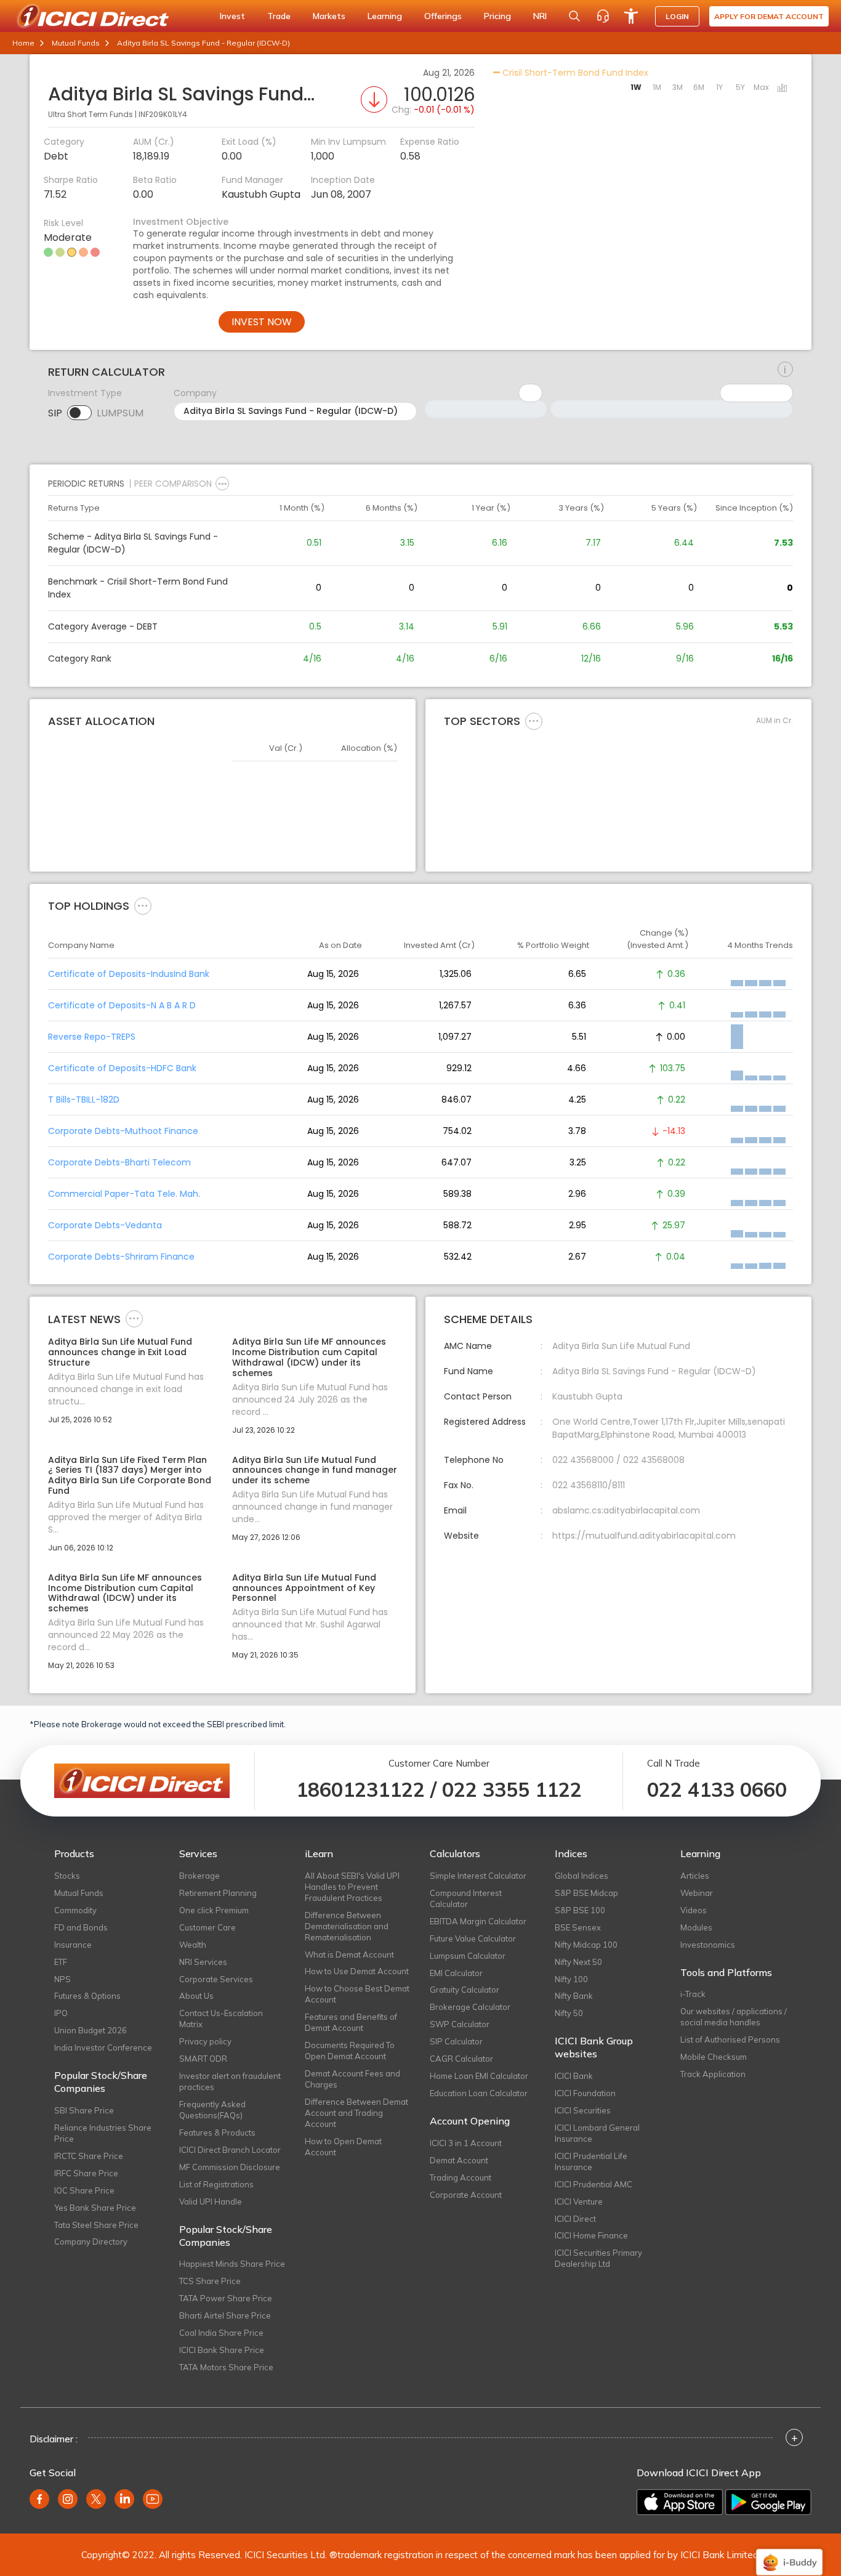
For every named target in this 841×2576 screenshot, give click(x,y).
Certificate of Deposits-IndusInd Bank (129, 974)
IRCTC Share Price (89, 2156)
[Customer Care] (603, 16)
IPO (61, 2013)
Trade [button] (279, 16)
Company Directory (91, 2242)
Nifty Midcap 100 (586, 1945)
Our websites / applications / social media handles (734, 2017)
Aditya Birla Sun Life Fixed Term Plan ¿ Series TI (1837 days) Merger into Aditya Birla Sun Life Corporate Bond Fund (130, 1476)
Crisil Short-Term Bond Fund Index (574, 73)
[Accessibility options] (631, 16)
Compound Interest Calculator (466, 1898)
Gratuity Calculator (465, 1990)
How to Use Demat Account (357, 1971)
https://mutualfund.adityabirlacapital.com (644, 1536)
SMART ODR (203, 2059)
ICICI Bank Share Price (222, 2350)
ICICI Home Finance (591, 2235)
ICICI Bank (574, 2076)
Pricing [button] (497, 16)
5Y (740, 87)
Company (195, 393)
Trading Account (461, 2177)
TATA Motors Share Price (226, 2367)
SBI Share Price (84, 2110)
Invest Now (262, 322)
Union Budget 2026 (91, 2030)
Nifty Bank (574, 1996)
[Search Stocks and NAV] (574, 16)
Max (761, 87)
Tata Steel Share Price (96, 2225)
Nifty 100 (571, 1979)
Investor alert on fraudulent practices (230, 2081)
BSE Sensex (578, 1927)
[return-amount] (785, 370)
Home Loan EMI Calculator (479, 2076)
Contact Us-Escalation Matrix (221, 2019)
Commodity (75, 1910)
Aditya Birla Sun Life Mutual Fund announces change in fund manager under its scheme (315, 1470)
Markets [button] (329, 16)
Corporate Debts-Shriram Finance (121, 1257)
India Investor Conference (103, 2047)
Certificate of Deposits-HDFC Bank (122, 1068)
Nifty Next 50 (578, 1962)
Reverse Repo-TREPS (92, 1037)
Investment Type (85, 393)
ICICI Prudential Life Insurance (591, 2161)
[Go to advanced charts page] (783, 89)
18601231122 (360, 1789)
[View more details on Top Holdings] (143, 905)
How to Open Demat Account (343, 2147)
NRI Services (203, 1962)
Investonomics (708, 1945)
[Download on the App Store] (680, 2502)
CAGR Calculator (461, 2059)
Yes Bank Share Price (95, 2208)
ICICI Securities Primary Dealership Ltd (598, 2258)
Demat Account (459, 2160)
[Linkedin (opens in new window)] (124, 2499)
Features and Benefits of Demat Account (351, 2022)
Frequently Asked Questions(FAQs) (212, 2110)
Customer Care (207, 1927)
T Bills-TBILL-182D (84, 1100)
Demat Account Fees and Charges (352, 2079)
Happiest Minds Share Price (232, 2264)
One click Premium (214, 1910)
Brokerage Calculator (470, 2007)
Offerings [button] (443, 16)
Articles (695, 1876)
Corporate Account (466, 2195)
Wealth (193, 1945)
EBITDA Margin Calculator (478, 1921)
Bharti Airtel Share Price (225, 2315)
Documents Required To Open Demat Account (350, 2051)
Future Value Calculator (473, 1938)
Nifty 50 (569, 2013)
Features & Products (217, 2132)
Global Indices (581, 1876)
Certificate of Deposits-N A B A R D (122, 1005)
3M (678, 87)
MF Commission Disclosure (230, 2167)
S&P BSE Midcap (586, 1893)
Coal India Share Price (221, 2333)
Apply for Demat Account (769, 16)
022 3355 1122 (512, 1789)
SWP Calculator (460, 2024)
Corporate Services (216, 1979)
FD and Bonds (81, 1927)
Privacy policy (205, 2041)
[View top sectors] (534, 721)
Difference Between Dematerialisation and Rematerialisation (347, 1926)
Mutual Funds (76, 43)
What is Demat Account (349, 1954)
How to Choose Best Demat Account (357, 1994)
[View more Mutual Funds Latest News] (134, 1318)
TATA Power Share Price (226, 2298)
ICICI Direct (575, 2219)
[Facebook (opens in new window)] (39, 2499)
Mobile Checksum (714, 2057)
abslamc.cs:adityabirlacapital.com (626, 1510)
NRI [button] (540, 16)
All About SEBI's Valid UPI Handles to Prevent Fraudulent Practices (352, 1887)
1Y (719, 87)
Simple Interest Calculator (478, 1876)
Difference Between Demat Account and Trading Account (356, 2113)
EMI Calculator (456, 1973)
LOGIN (677, 16)
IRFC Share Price (86, 2173)
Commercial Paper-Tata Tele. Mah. (124, 1194)
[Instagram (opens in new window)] (68, 2499)
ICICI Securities (583, 2110)
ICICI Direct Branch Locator (230, 2150)
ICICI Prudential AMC (594, 2184)
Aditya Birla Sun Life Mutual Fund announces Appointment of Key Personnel (304, 1588)
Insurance (73, 1945)
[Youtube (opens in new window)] (153, 2499)
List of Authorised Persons (730, 2039)
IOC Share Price (84, 2190)
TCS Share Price (210, 2281)
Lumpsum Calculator (468, 1956)
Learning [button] (385, 16)
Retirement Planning (218, 1893)
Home (23, 43)
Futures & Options (87, 1996)
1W (636, 87)
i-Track (693, 1994)
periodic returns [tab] (86, 484)
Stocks (67, 1876)
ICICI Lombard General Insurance (597, 2133)
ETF (61, 1962)
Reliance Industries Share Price (103, 2133)
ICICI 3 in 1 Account (466, 2143)
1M (657, 87)
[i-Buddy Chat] (789, 2554)
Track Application (713, 2074)
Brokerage (199, 1876)
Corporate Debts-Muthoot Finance (123, 1131)
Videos (694, 1910)
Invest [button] (232, 16)
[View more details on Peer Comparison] (222, 484)
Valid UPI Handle (211, 2201)
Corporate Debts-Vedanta (105, 1225)
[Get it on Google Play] (768, 2502)
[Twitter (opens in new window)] (96, 2499)
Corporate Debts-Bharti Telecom (119, 1162)
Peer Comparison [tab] (173, 484)
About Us (196, 1996)
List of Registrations (216, 2184)
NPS (62, 1979)
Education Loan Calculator (479, 2093)
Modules (696, 1927)
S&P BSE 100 (580, 1910)
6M (699, 87)
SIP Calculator (456, 2041)
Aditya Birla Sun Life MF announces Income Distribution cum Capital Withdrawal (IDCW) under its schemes (309, 1357)
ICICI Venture (579, 2201)
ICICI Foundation (585, 2093)
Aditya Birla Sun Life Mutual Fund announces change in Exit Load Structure (120, 1352)
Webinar (697, 1893)
